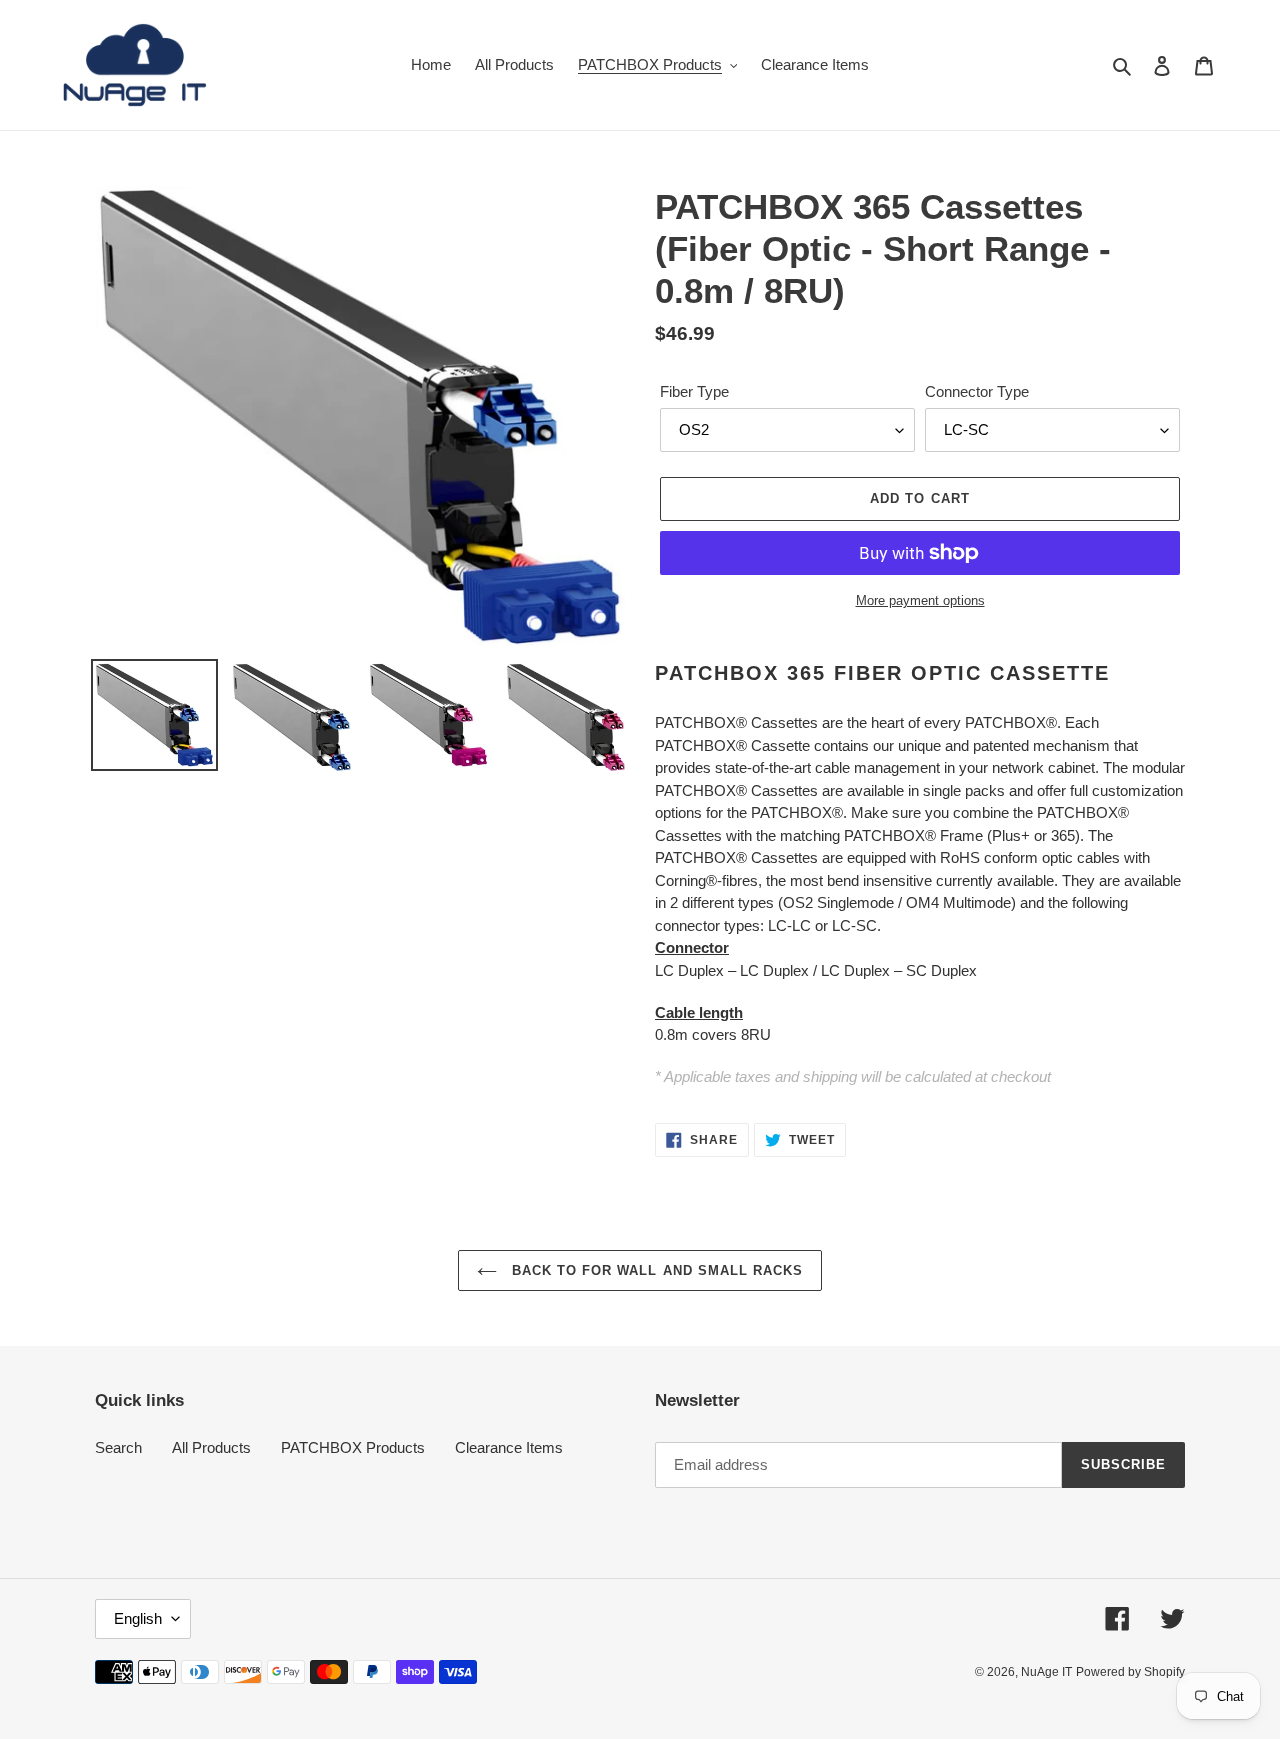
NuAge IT (1046, 1672)
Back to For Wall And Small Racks (655, 1270)
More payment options (920, 600)
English (138, 1618)
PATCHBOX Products (353, 1447)
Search (118, 1447)
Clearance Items (509, 1447)
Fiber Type (694, 391)
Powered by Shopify (1130, 1672)
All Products (211, 1447)
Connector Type (977, 391)
